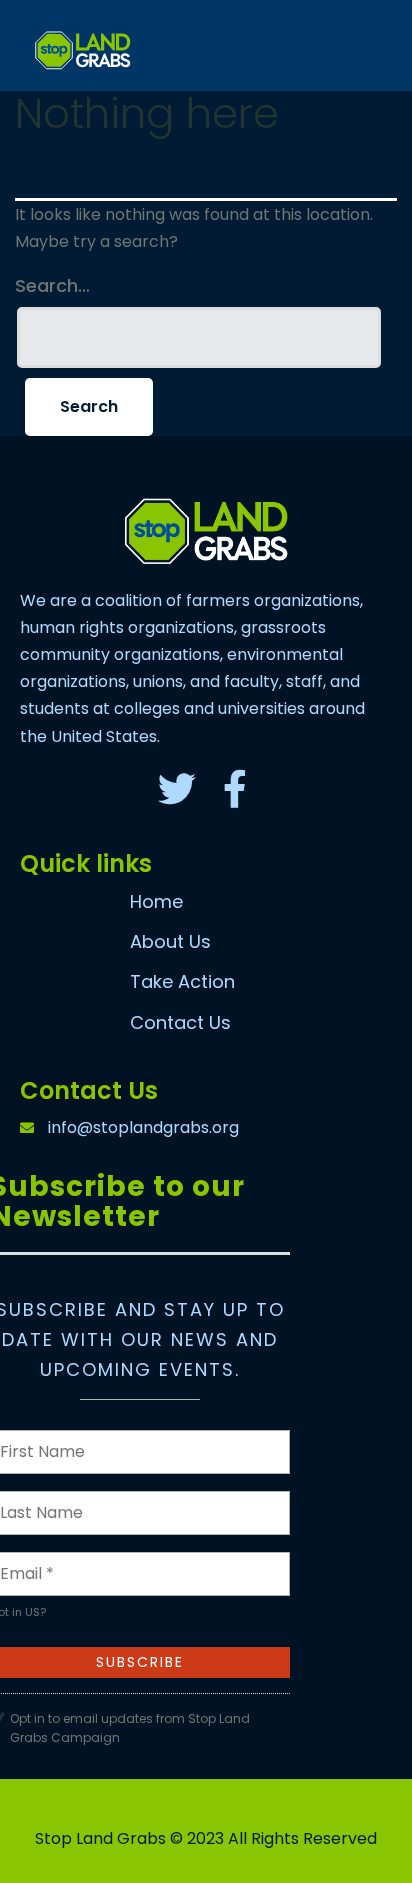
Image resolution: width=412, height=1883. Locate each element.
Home (156, 901)
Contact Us (180, 1022)
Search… (52, 286)
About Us (170, 941)
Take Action (182, 981)
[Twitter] (177, 789)
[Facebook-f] (235, 789)
